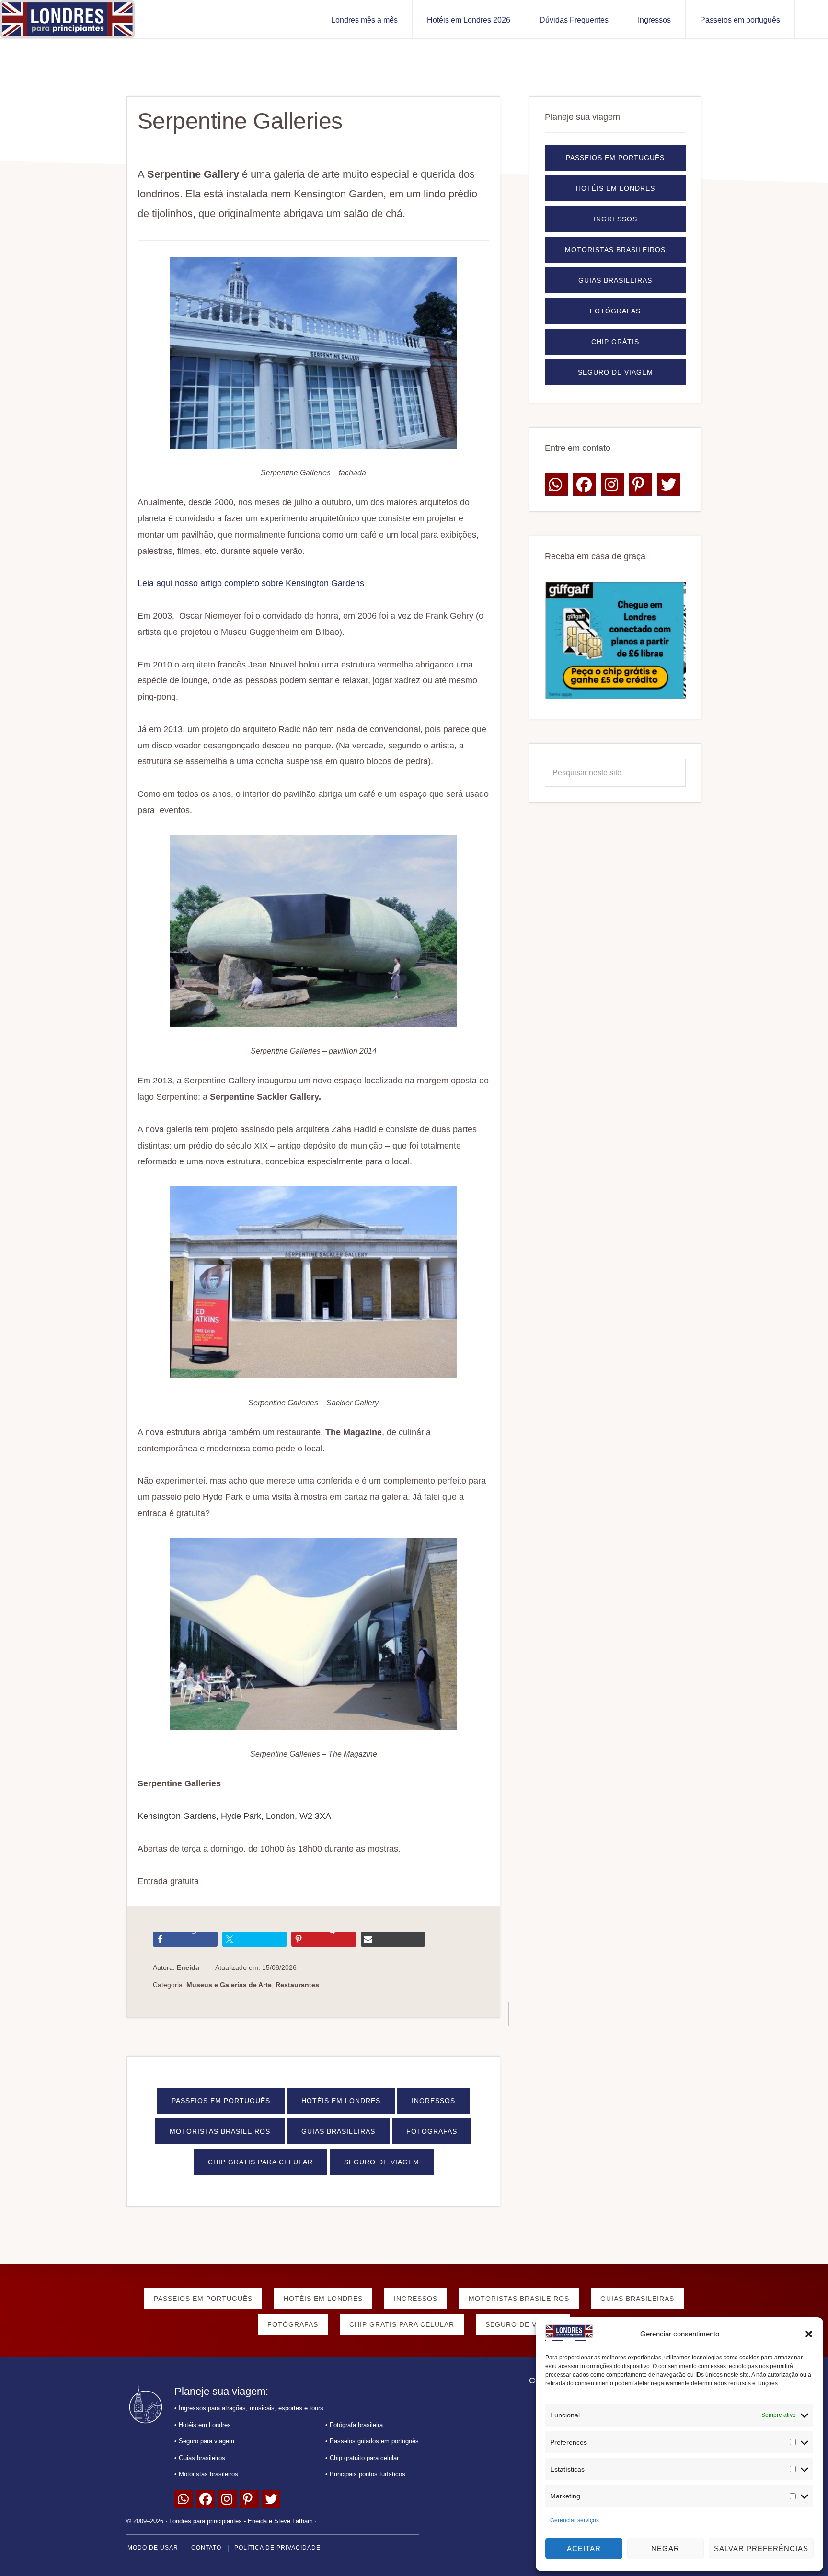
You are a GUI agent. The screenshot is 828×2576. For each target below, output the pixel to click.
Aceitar (584, 2548)
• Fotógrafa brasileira (354, 2424)
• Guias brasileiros (200, 2457)
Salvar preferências (761, 2548)
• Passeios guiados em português (372, 2441)
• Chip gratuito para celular (362, 2457)
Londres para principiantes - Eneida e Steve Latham (241, 2521)
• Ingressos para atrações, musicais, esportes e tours (249, 2408)
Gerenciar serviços (575, 2520)
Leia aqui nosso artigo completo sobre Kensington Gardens (251, 583)
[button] (809, 2334)
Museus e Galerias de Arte (229, 1985)
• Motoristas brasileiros (206, 2474)
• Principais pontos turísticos (365, 2474)
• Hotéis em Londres (203, 2424)
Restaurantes (297, 1985)
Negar (665, 2548)
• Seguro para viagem (204, 2441)
